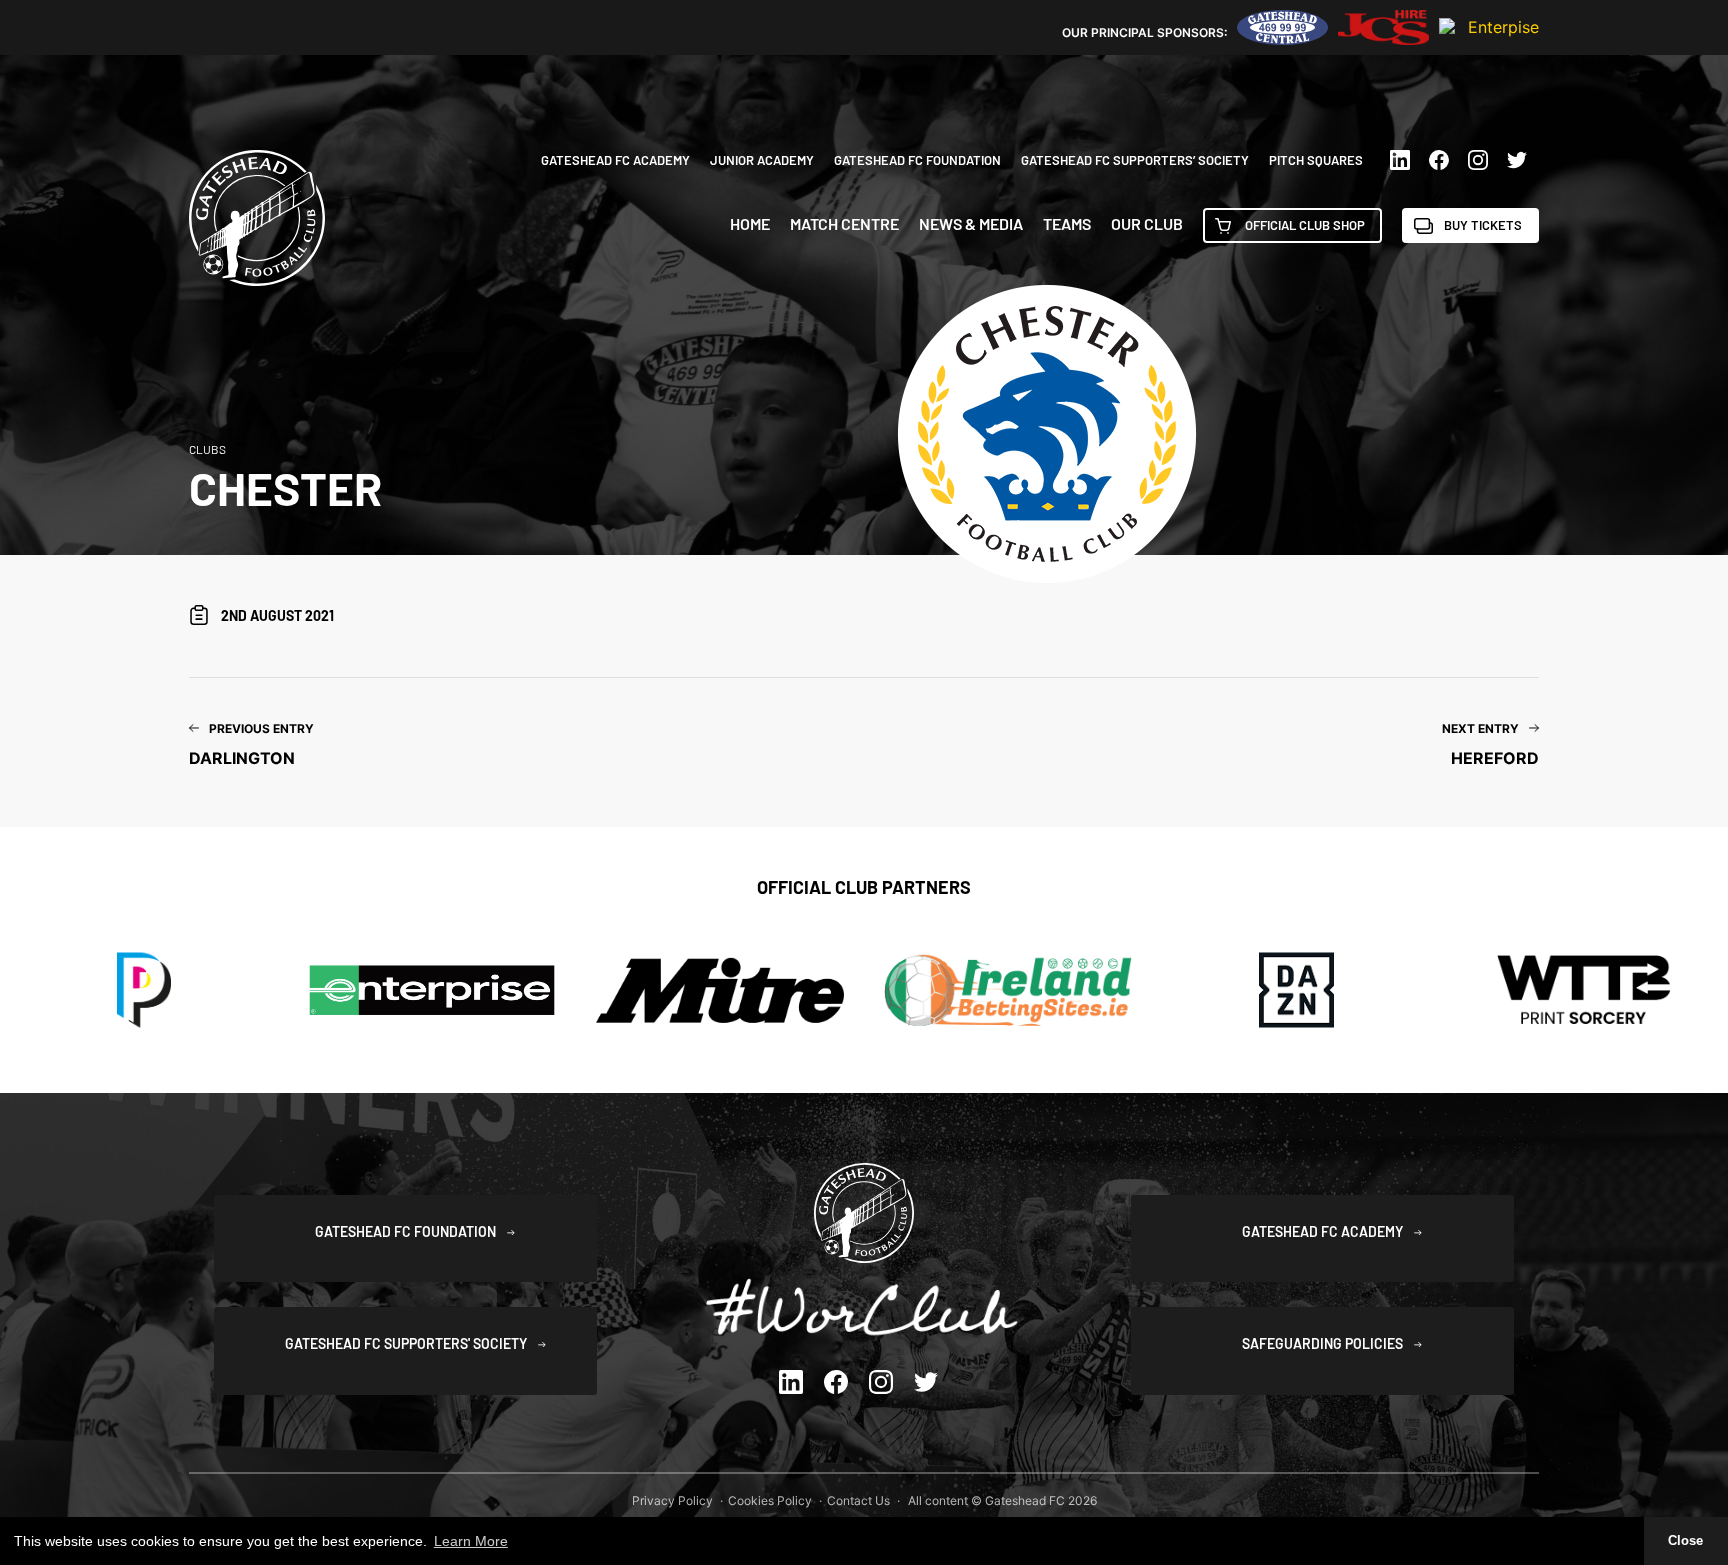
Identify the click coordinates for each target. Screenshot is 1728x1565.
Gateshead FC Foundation (917, 160)
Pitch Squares (1316, 160)
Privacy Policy (672, 1500)
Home (750, 224)
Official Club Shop (1305, 225)
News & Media (971, 224)
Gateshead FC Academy (615, 160)
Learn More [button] (471, 1541)
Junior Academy (762, 160)
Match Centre (844, 224)
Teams (1067, 224)
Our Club (1147, 224)
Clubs (207, 449)
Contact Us (858, 1500)
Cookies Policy (770, 1500)
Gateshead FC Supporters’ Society (1135, 160)
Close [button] (1685, 1541)
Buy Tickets (1483, 225)
